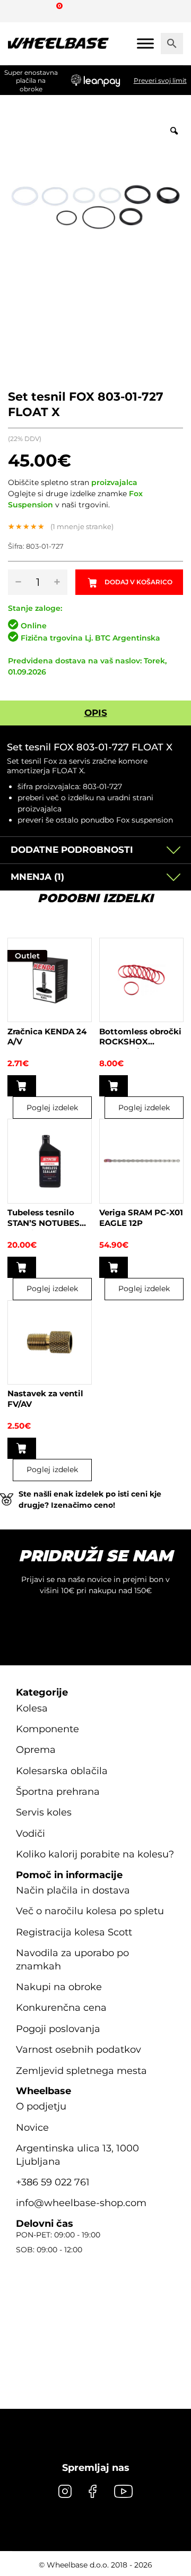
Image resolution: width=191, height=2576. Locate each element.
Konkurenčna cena (61, 2008)
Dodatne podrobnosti (72, 850)
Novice (32, 2128)
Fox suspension (145, 820)
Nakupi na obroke (59, 1987)
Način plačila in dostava (73, 1890)
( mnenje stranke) (82, 526)
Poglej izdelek (52, 1108)
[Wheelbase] (58, 44)
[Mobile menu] (145, 43)
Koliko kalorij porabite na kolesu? (95, 1854)
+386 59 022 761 (53, 2182)
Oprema (36, 1750)
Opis (96, 713)
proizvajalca (114, 482)
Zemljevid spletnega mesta (81, 2071)
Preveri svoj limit (160, 80)
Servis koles (44, 1812)
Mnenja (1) (37, 877)
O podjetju (41, 2106)
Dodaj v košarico (138, 582)
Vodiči (31, 1834)
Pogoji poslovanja (58, 2029)
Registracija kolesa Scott (74, 1932)
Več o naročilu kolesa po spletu (90, 1911)
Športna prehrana (58, 1792)
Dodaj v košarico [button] (22, 1086)
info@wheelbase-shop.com (81, 2203)
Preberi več (22, 1267)
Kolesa (32, 1708)
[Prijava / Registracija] (39, 11)
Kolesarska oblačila (62, 1771)
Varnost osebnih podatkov (79, 2050)
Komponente (47, 1729)
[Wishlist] (20, 11)
